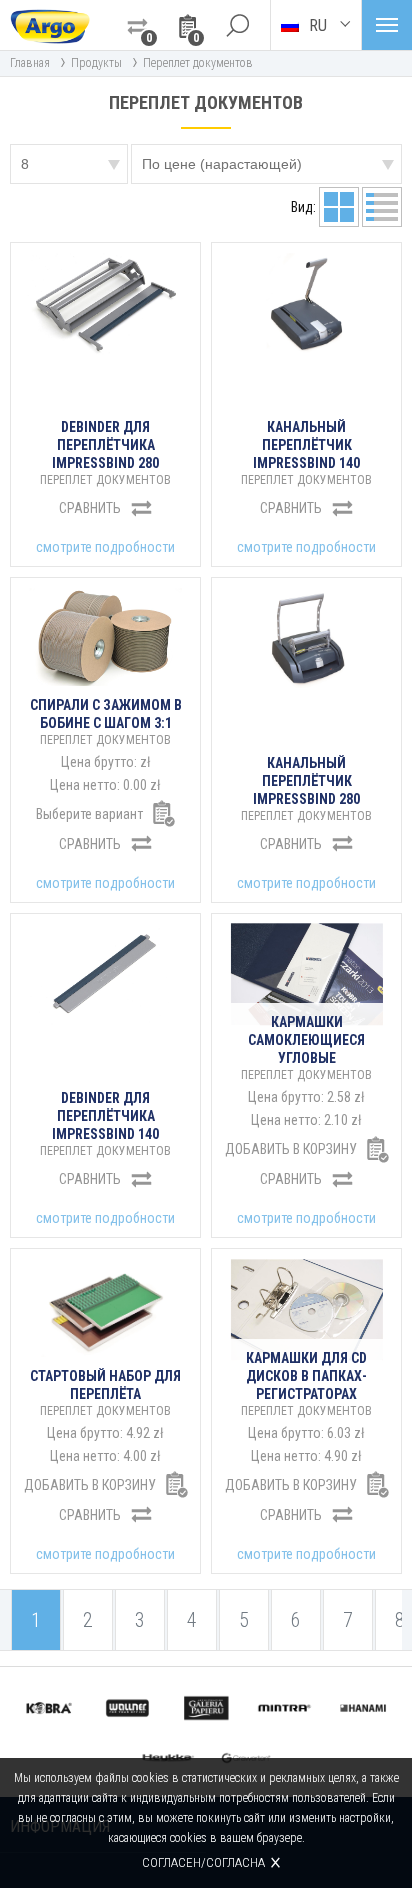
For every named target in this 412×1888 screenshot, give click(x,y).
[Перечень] (339, 207)
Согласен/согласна (203, 1862)
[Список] (382, 207)
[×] (237, 25)
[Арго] (50, 25)
